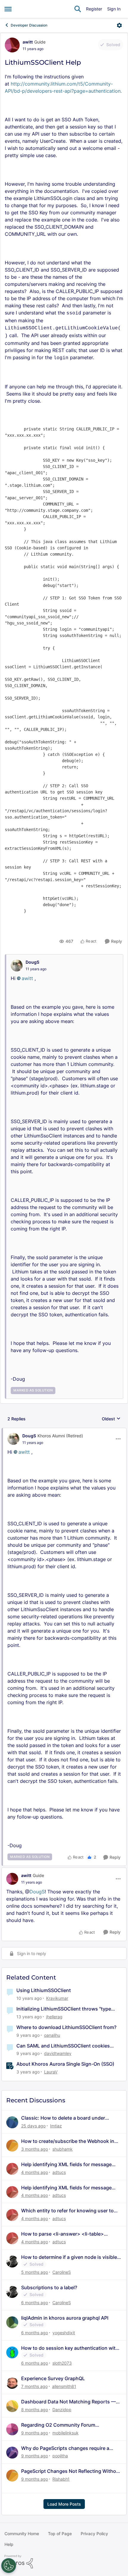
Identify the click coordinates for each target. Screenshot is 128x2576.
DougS (32, 962)
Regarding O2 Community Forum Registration (58, 2425)
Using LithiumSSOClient (44, 1990)
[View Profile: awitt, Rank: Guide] (12, 45)
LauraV (51, 2072)
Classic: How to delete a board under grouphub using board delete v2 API (63, 2118)
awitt (28, 42)
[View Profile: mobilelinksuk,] (12, 2429)
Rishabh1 (61, 2479)
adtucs (59, 2172)
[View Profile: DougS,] (17, 965)
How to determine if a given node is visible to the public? (69, 2257)
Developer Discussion (29, 25)
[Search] (78, 9)
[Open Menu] (119, 25)
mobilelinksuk (65, 2433)
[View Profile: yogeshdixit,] (12, 2322)
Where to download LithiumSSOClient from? (66, 2027)
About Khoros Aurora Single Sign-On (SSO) (65, 2064)
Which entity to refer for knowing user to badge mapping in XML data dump (67, 2211)
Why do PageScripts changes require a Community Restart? (65, 2448)
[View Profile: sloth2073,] (12, 2352)
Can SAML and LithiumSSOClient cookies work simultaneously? (63, 2046)
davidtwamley (58, 2053)
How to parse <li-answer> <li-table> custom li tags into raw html (63, 2234)
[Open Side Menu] (8, 9)
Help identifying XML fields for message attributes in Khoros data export (66, 2165)
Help (9, 2544)
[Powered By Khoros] (64, 2562)
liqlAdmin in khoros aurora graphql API (65, 2318)
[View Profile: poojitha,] (12, 2453)
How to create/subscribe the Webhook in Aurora (68, 2141)
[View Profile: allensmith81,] (12, 2383)
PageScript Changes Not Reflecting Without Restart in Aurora (71, 2471)
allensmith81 (64, 2386)
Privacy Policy (94, 2534)
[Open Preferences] (9, 2566)
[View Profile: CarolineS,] (12, 2262)
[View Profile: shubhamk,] (12, 2146)
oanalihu (52, 2035)
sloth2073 (62, 2363)
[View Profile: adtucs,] (12, 2169)
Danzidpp (62, 2410)
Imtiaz (56, 2126)
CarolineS (62, 2272)
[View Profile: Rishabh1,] (12, 2476)
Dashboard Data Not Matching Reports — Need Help (68, 2402)
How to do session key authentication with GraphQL (70, 2348)
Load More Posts (64, 2504)
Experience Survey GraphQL (53, 2378)
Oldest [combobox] (111, 1419)
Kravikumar (57, 1998)
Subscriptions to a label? (49, 2287)
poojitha (60, 2456)
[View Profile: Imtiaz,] (12, 2122)
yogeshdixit (64, 2333)
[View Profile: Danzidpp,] (12, 2406)
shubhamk (63, 2149)
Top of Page (60, 2534)
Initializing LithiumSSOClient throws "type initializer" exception (64, 2009)
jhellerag (54, 2017)
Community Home (22, 2534)
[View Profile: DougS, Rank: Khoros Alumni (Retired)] (13, 1439)
